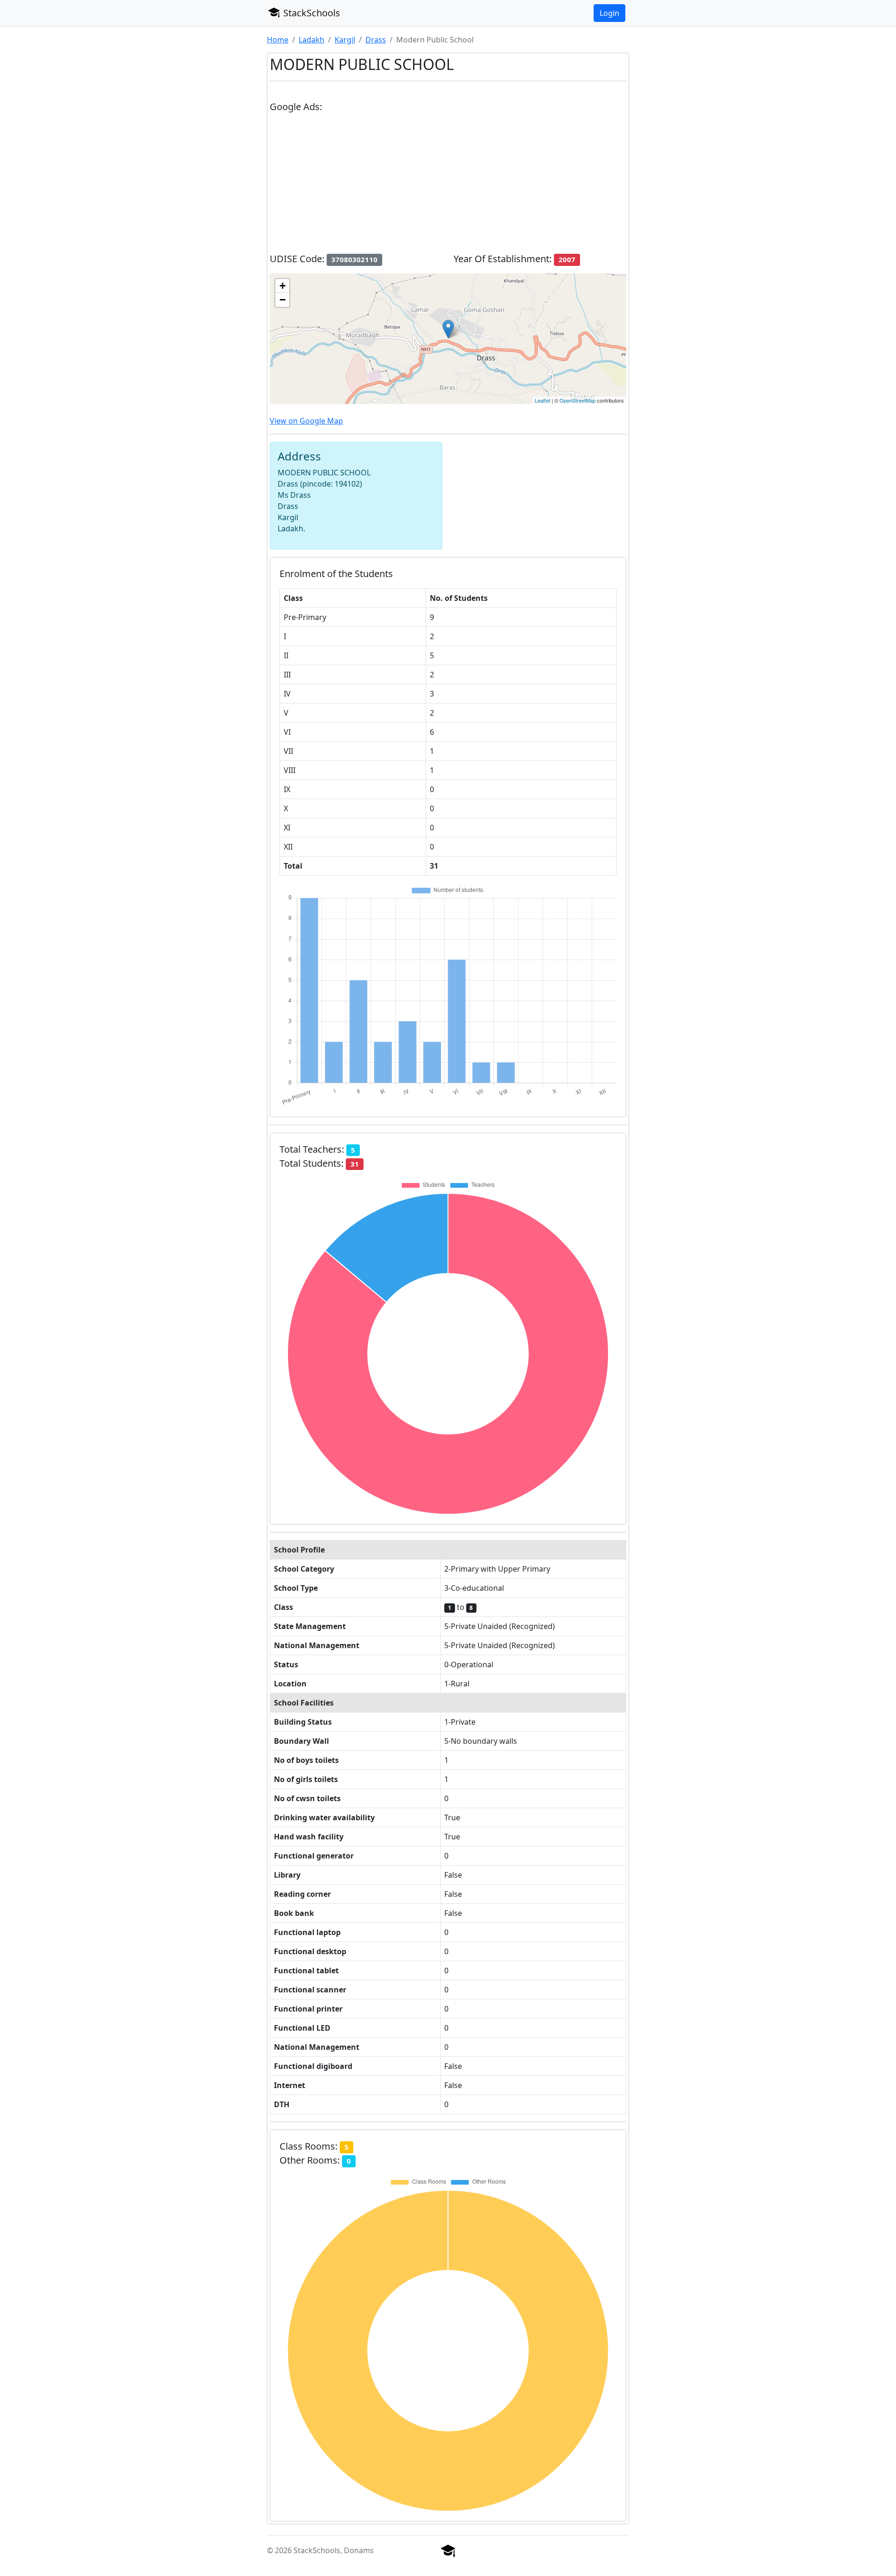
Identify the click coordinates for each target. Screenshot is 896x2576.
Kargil (345, 40)
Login (609, 13)
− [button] (283, 300)
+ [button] (283, 286)
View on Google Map (306, 421)
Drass (376, 40)
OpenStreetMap (577, 400)
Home (278, 40)
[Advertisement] (448, 187)
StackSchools (311, 13)
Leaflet (542, 400)
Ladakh (311, 40)
